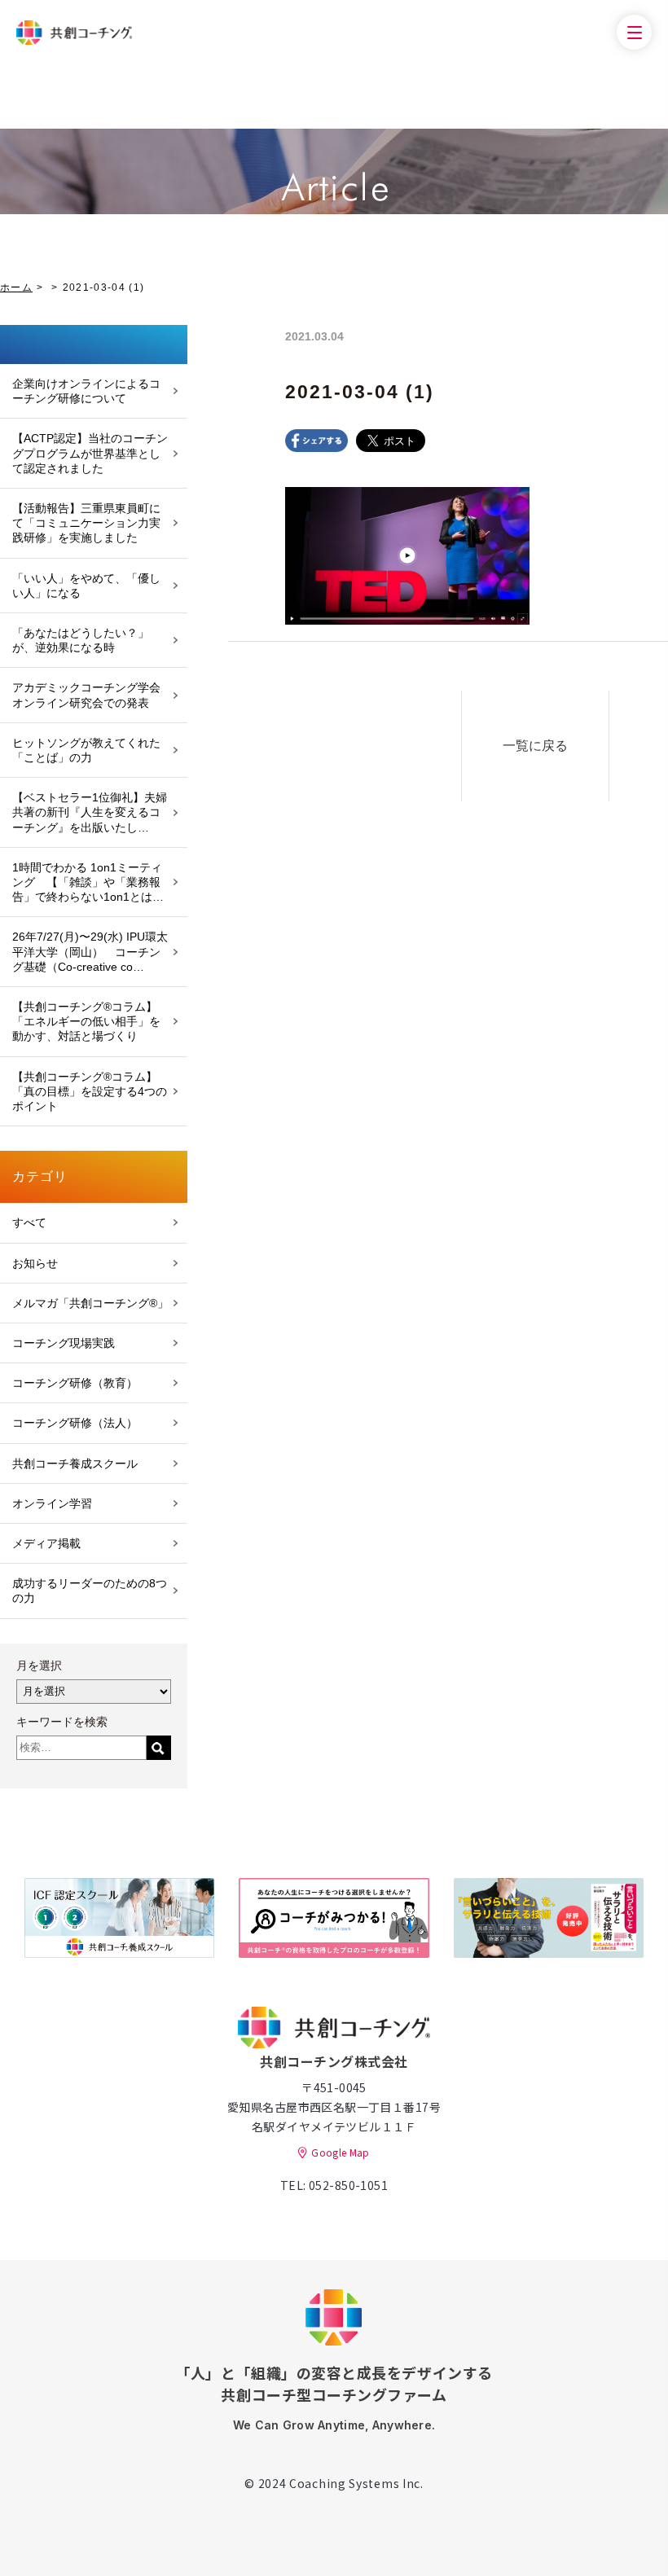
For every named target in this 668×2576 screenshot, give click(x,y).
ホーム (16, 287)
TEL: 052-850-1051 (334, 2185)
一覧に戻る (535, 746)
